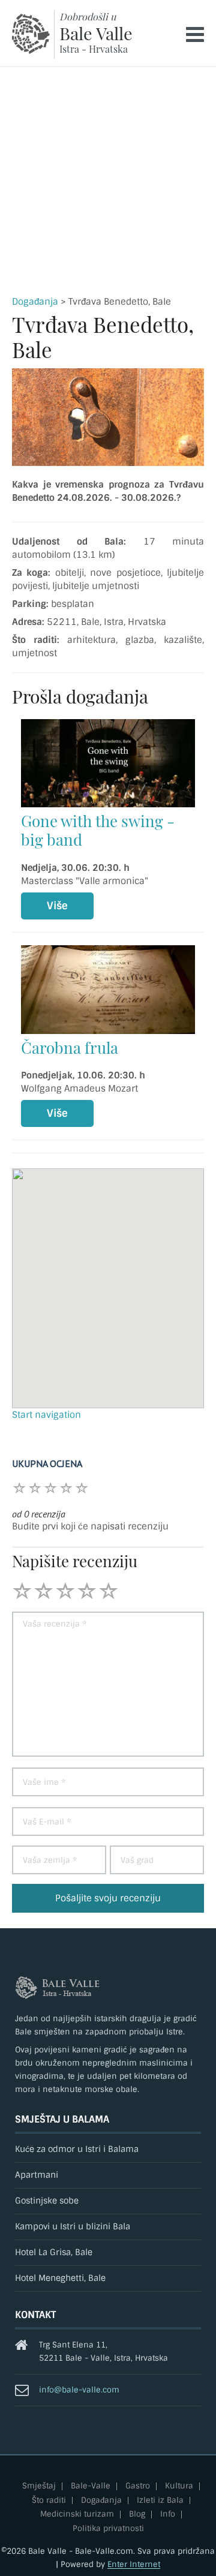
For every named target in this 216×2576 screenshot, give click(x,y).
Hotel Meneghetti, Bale (60, 2278)
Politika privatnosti (108, 2529)
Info (168, 2515)
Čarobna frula (70, 1047)
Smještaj (39, 2486)
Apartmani (37, 2175)
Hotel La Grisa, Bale (54, 2252)
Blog (137, 2515)
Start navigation (46, 1415)
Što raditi (49, 2501)
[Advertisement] (108, 181)
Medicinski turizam (77, 2515)
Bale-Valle (91, 2486)
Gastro (138, 2486)
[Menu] (195, 34)
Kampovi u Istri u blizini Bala (73, 2227)
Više (57, 906)
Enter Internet (134, 2564)
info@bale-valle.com (79, 2390)
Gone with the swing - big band (98, 830)
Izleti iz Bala (160, 2501)
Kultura (179, 2486)
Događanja (35, 302)
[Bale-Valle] (31, 34)
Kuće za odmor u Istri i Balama (77, 2149)
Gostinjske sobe (47, 2201)
